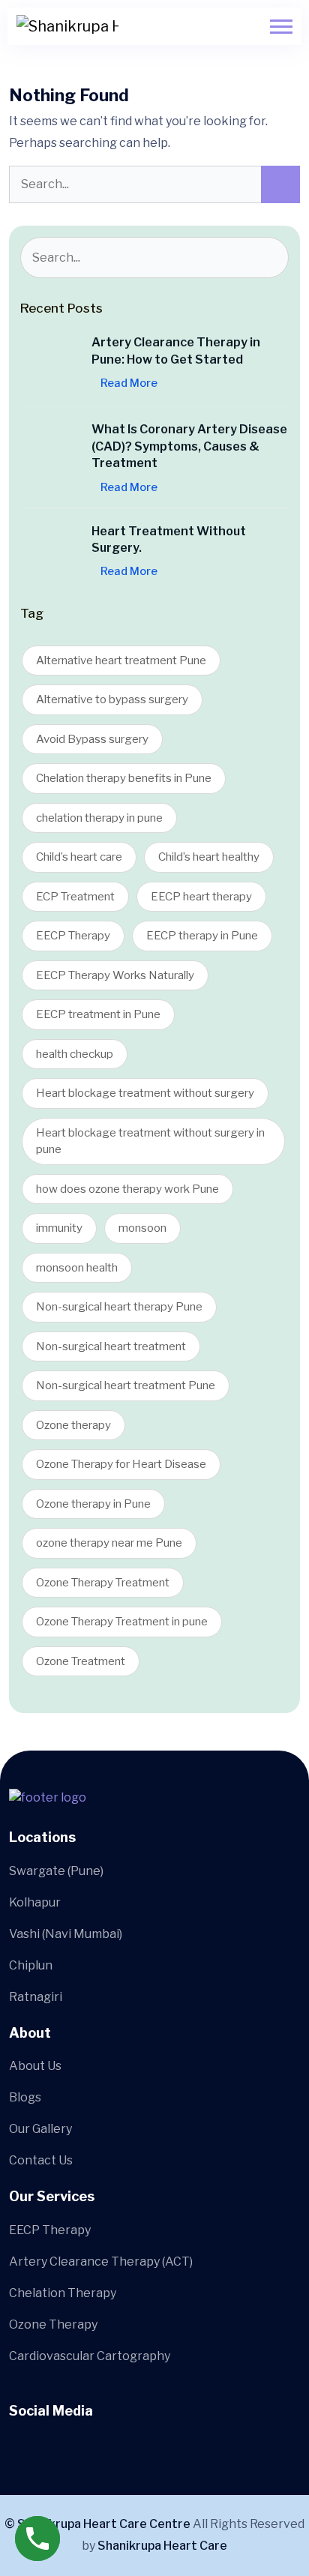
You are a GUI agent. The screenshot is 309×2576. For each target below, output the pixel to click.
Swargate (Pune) (56, 1871)
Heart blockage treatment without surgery (145, 1093)
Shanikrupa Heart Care (162, 2546)
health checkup (75, 1054)
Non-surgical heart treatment (111, 1346)
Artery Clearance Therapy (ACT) (101, 2261)
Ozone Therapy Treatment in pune (122, 1622)
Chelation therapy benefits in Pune (124, 778)
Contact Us (41, 2160)
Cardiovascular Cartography (90, 2356)
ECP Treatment (75, 897)
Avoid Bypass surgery (92, 739)
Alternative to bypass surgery (112, 699)
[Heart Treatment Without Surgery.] (50, 553)
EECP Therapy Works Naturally (115, 975)
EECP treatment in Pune (98, 1014)
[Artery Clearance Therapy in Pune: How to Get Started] (50, 364)
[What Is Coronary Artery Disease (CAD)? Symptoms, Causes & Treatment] (50, 451)
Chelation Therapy (63, 2293)
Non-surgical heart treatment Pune (126, 1385)
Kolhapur (35, 1902)
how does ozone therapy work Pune (127, 1189)
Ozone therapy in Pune (93, 1504)
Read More (129, 383)
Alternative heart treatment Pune (121, 660)
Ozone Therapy (53, 2324)
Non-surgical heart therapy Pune (119, 1307)
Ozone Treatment (81, 1661)
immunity (59, 1228)
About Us (35, 2066)
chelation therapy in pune (99, 818)
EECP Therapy (73, 936)
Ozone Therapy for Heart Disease (121, 1464)
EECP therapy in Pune (202, 936)
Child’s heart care (79, 857)
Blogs (25, 2097)
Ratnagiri (36, 1997)
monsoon (142, 1228)
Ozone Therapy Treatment (103, 1583)
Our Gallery (40, 2129)
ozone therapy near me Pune (109, 1543)
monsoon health (77, 1268)
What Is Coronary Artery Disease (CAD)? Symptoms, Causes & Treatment (189, 446)
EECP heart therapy (201, 897)
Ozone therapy (73, 1425)
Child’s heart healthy (209, 857)
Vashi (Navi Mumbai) (66, 1934)
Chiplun (31, 1965)
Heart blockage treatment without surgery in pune (150, 1141)
